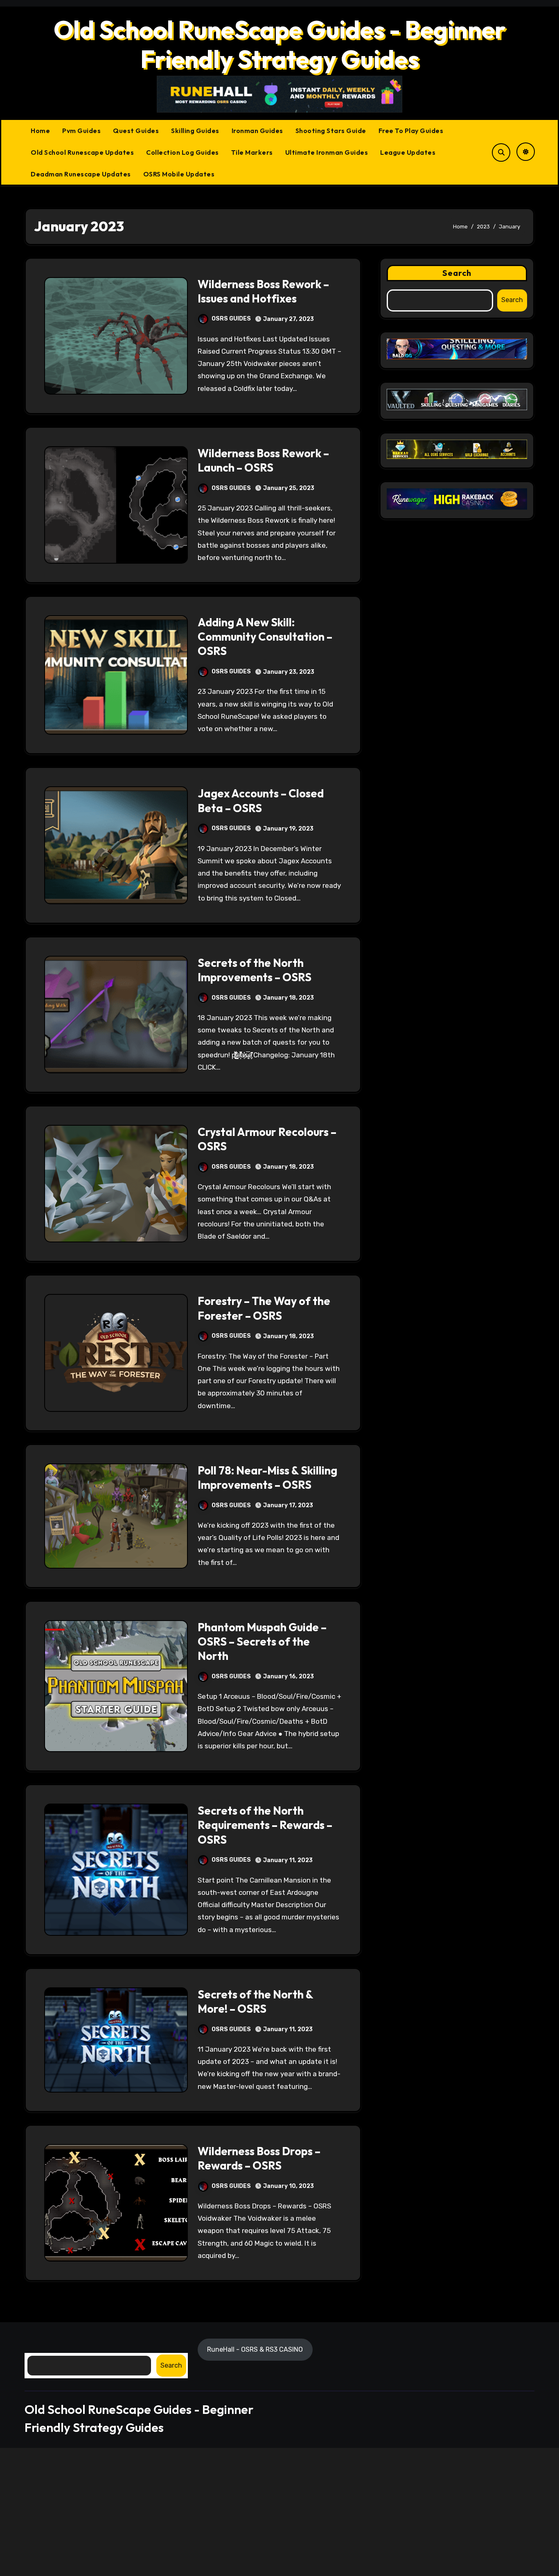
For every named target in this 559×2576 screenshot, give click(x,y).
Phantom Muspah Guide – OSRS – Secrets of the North (262, 1641)
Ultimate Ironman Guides (327, 152)
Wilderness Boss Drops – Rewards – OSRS (259, 2158)
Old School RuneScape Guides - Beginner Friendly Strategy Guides (280, 44)
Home (40, 131)
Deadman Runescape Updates (81, 174)
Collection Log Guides (183, 152)
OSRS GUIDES (231, 319)
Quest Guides (136, 131)
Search (457, 273)
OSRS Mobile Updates (179, 174)
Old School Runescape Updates (82, 152)
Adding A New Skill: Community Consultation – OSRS (265, 637)
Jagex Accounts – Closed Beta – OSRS (261, 800)
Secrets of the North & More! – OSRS (255, 2001)
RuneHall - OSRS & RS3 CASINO (255, 2349)
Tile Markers (252, 152)
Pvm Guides (81, 131)
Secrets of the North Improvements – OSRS (255, 970)
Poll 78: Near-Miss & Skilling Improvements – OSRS (267, 1478)
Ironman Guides (257, 131)
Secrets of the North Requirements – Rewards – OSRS (265, 1825)
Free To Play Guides (411, 131)
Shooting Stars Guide (331, 131)
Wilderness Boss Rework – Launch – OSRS (263, 460)
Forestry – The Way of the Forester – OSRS (264, 1308)
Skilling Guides (195, 131)
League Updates (408, 152)
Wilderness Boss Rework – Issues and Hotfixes (263, 291)
